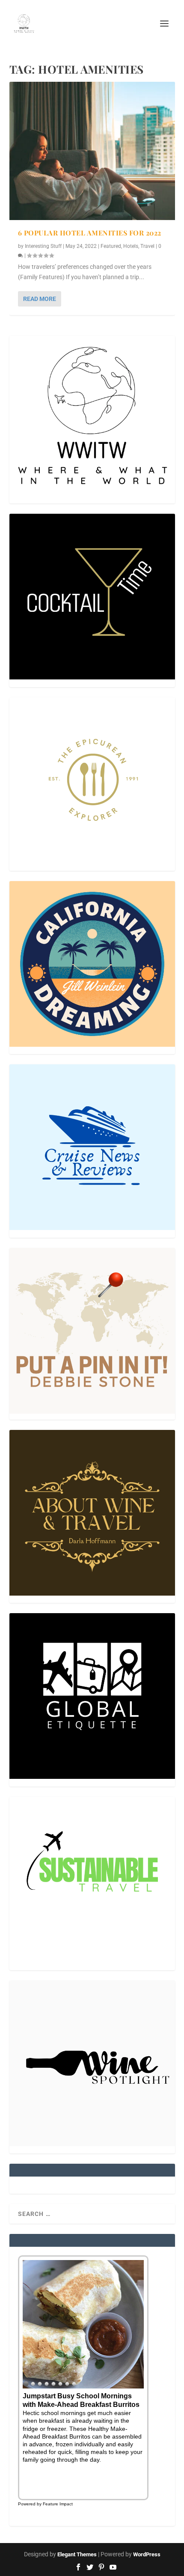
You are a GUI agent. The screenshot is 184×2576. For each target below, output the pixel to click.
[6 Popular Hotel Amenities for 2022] (92, 151)
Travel (147, 246)
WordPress (147, 2554)
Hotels (131, 246)
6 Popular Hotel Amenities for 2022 (90, 233)
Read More (40, 299)
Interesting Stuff (43, 246)
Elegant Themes (77, 2554)
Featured (111, 246)
